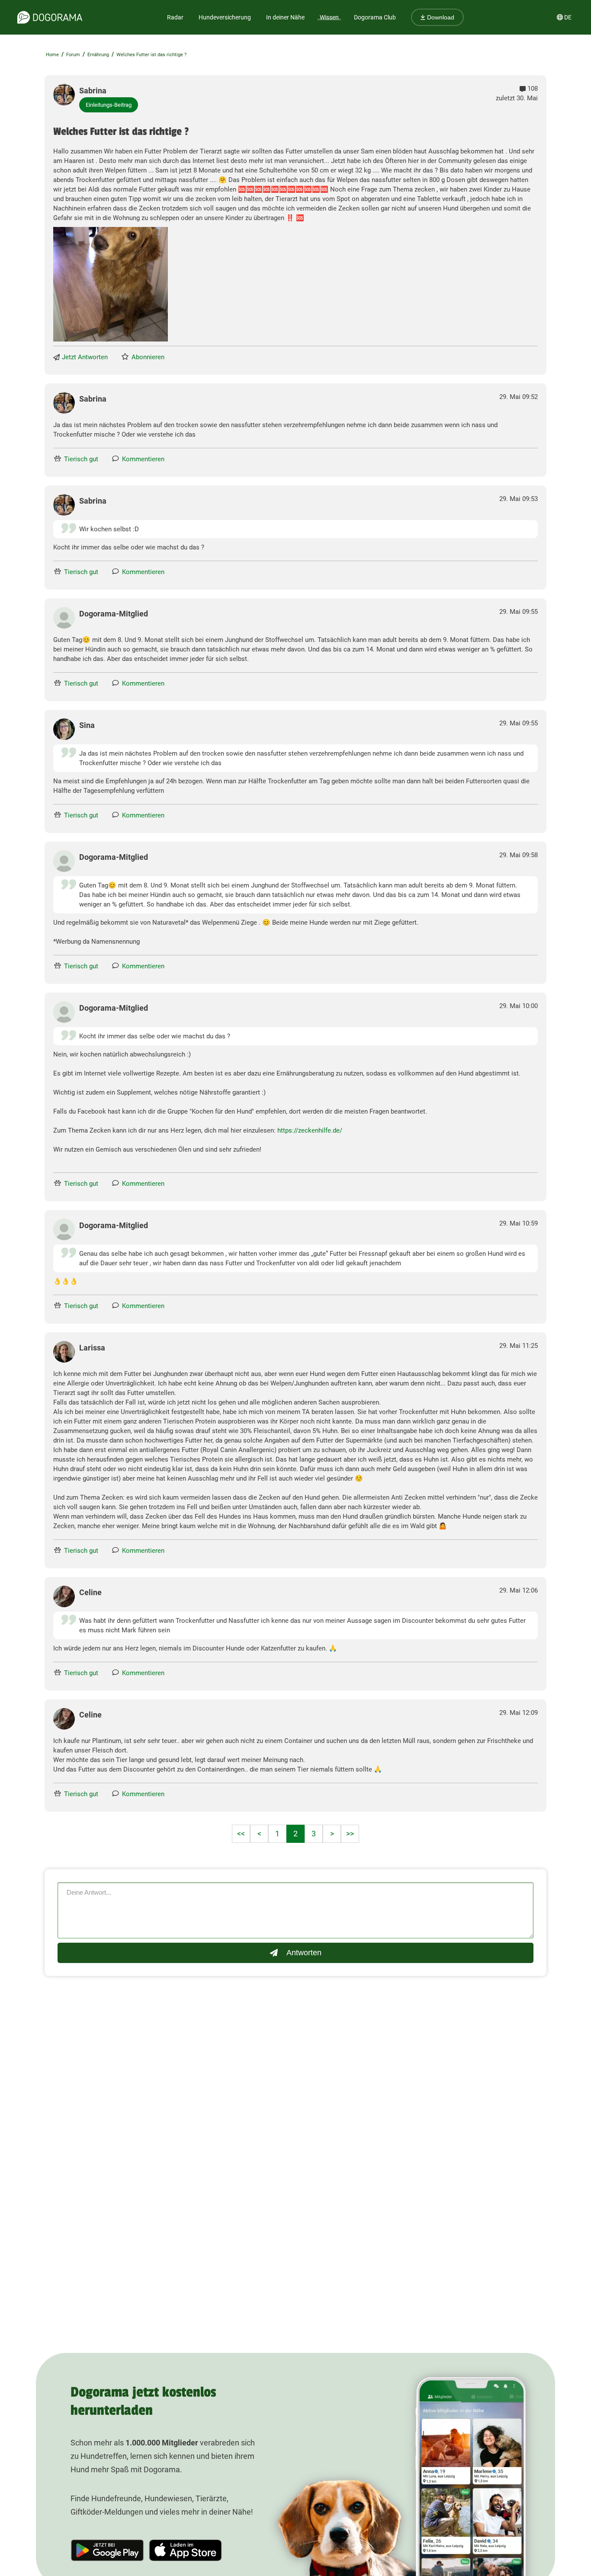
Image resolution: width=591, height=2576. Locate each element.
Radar (175, 17)
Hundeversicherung (225, 17)
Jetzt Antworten (85, 357)
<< (241, 1834)
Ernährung (98, 55)
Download (440, 17)
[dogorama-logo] (50, 17)
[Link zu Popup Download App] (111, 284)
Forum (73, 55)
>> (350, 1834)
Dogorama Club (375, 17)
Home (52, 55)
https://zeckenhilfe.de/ (310, 1130)
